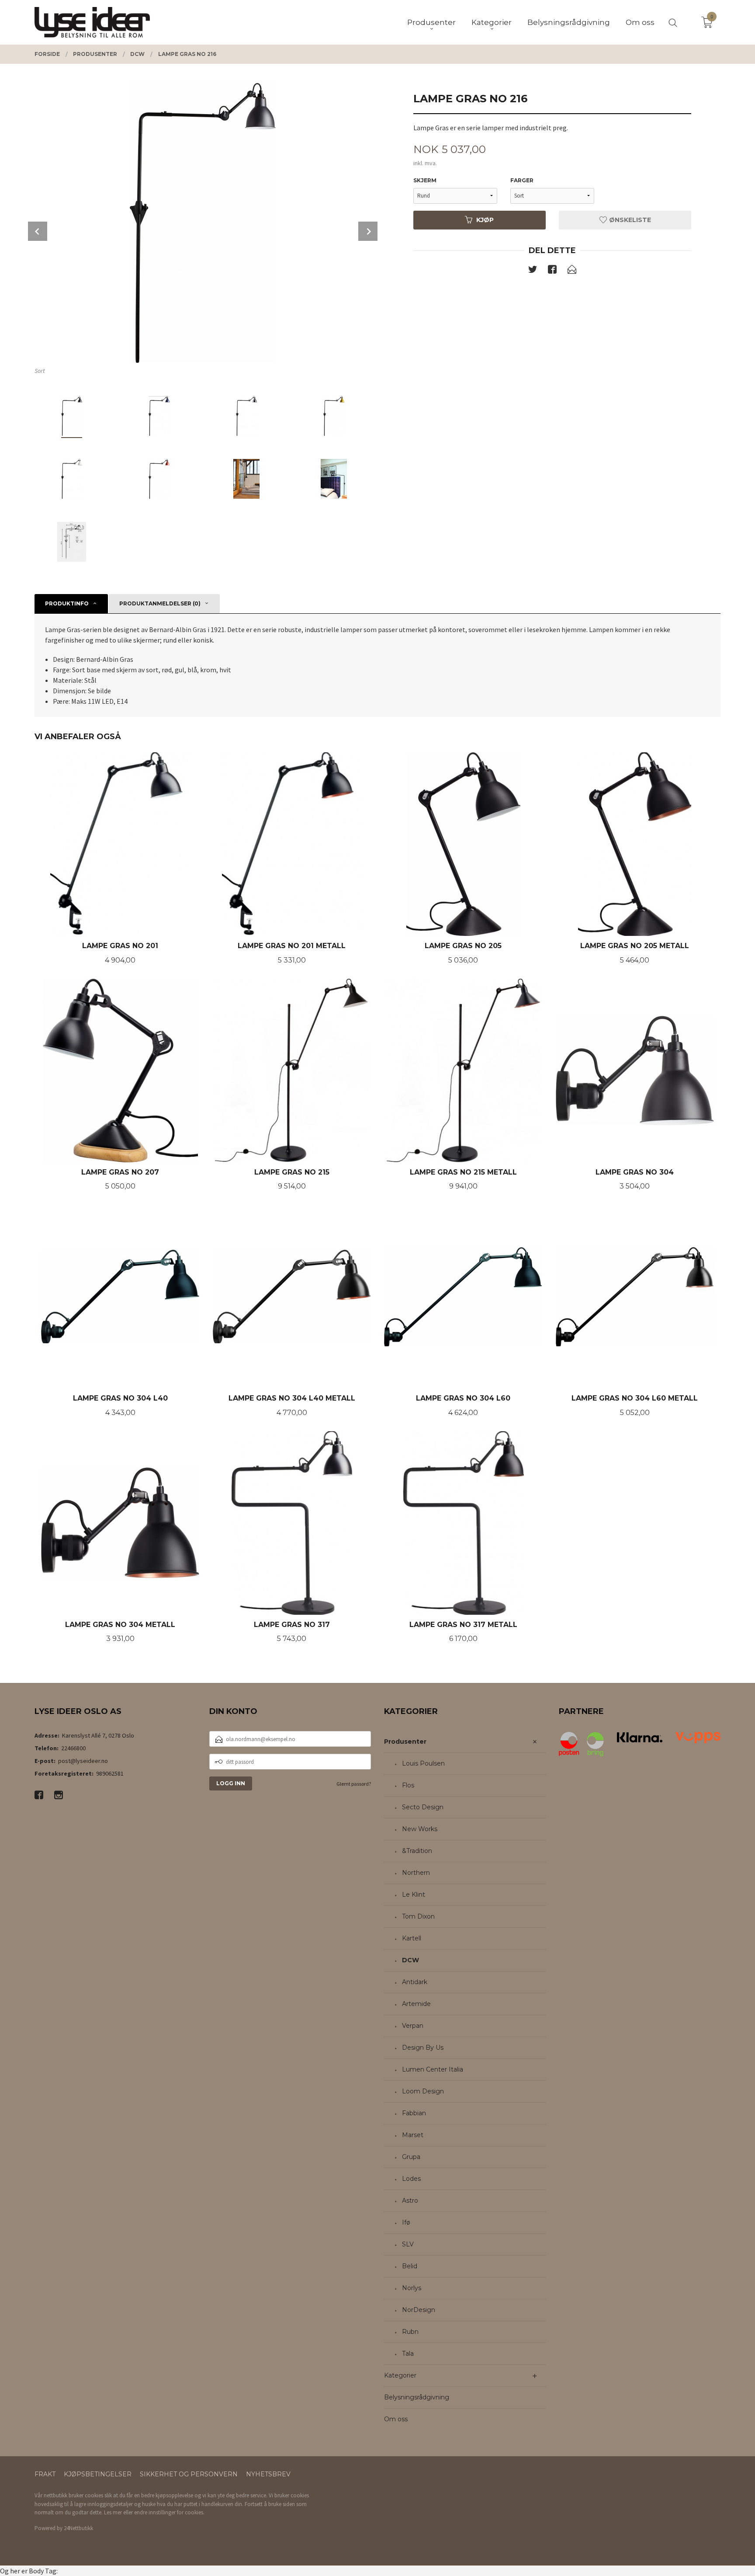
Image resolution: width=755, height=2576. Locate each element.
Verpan (413, 2026)
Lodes (411, 2179)
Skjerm (425, 180)
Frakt (45, 2474)
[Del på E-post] (572, 271)
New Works (420, 1829)
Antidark (415, 1982)
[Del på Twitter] (533, 271)
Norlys (412, 2288)
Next (368, 231)
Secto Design (423, 1807)
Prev (38, 231)
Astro (410, 2201)
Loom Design (423, 2091)
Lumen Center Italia (433, 2069)
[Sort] (203, 223)
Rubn (410, 2332)
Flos (408, 1785)
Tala (408, 2354)
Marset (413, 2135)
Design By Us (423, 2048)
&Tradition (417, 1851)
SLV (408, 2244)
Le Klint (414, 1895)
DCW (410, 1960)
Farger (522, 180)
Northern (416, 1873)
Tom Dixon (418, 1916)
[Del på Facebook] (552, 271)
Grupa (411, 2157)
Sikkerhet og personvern (189, 2474)
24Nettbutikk (78, 2528)
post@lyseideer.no (83, 1761)
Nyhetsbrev (268, 2474)
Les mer (113, 2512)
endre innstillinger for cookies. (169, 2512)
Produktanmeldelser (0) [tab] (160, 603)
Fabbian (414, 2113)
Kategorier (400, 2375)
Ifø (406, 2222)
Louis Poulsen (423, 1763)
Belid (410, 2266)
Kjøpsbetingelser (98, 2474)
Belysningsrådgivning (417, 2397)
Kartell (412, 1938)
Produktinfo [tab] (67, 603)
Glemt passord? (354, 1784)
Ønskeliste (629, 220)
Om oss (396, 2419)
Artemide (416, 2004)
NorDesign (419, 2310)
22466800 (73, 1748)
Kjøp (485, 220)
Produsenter (405, 1742)
